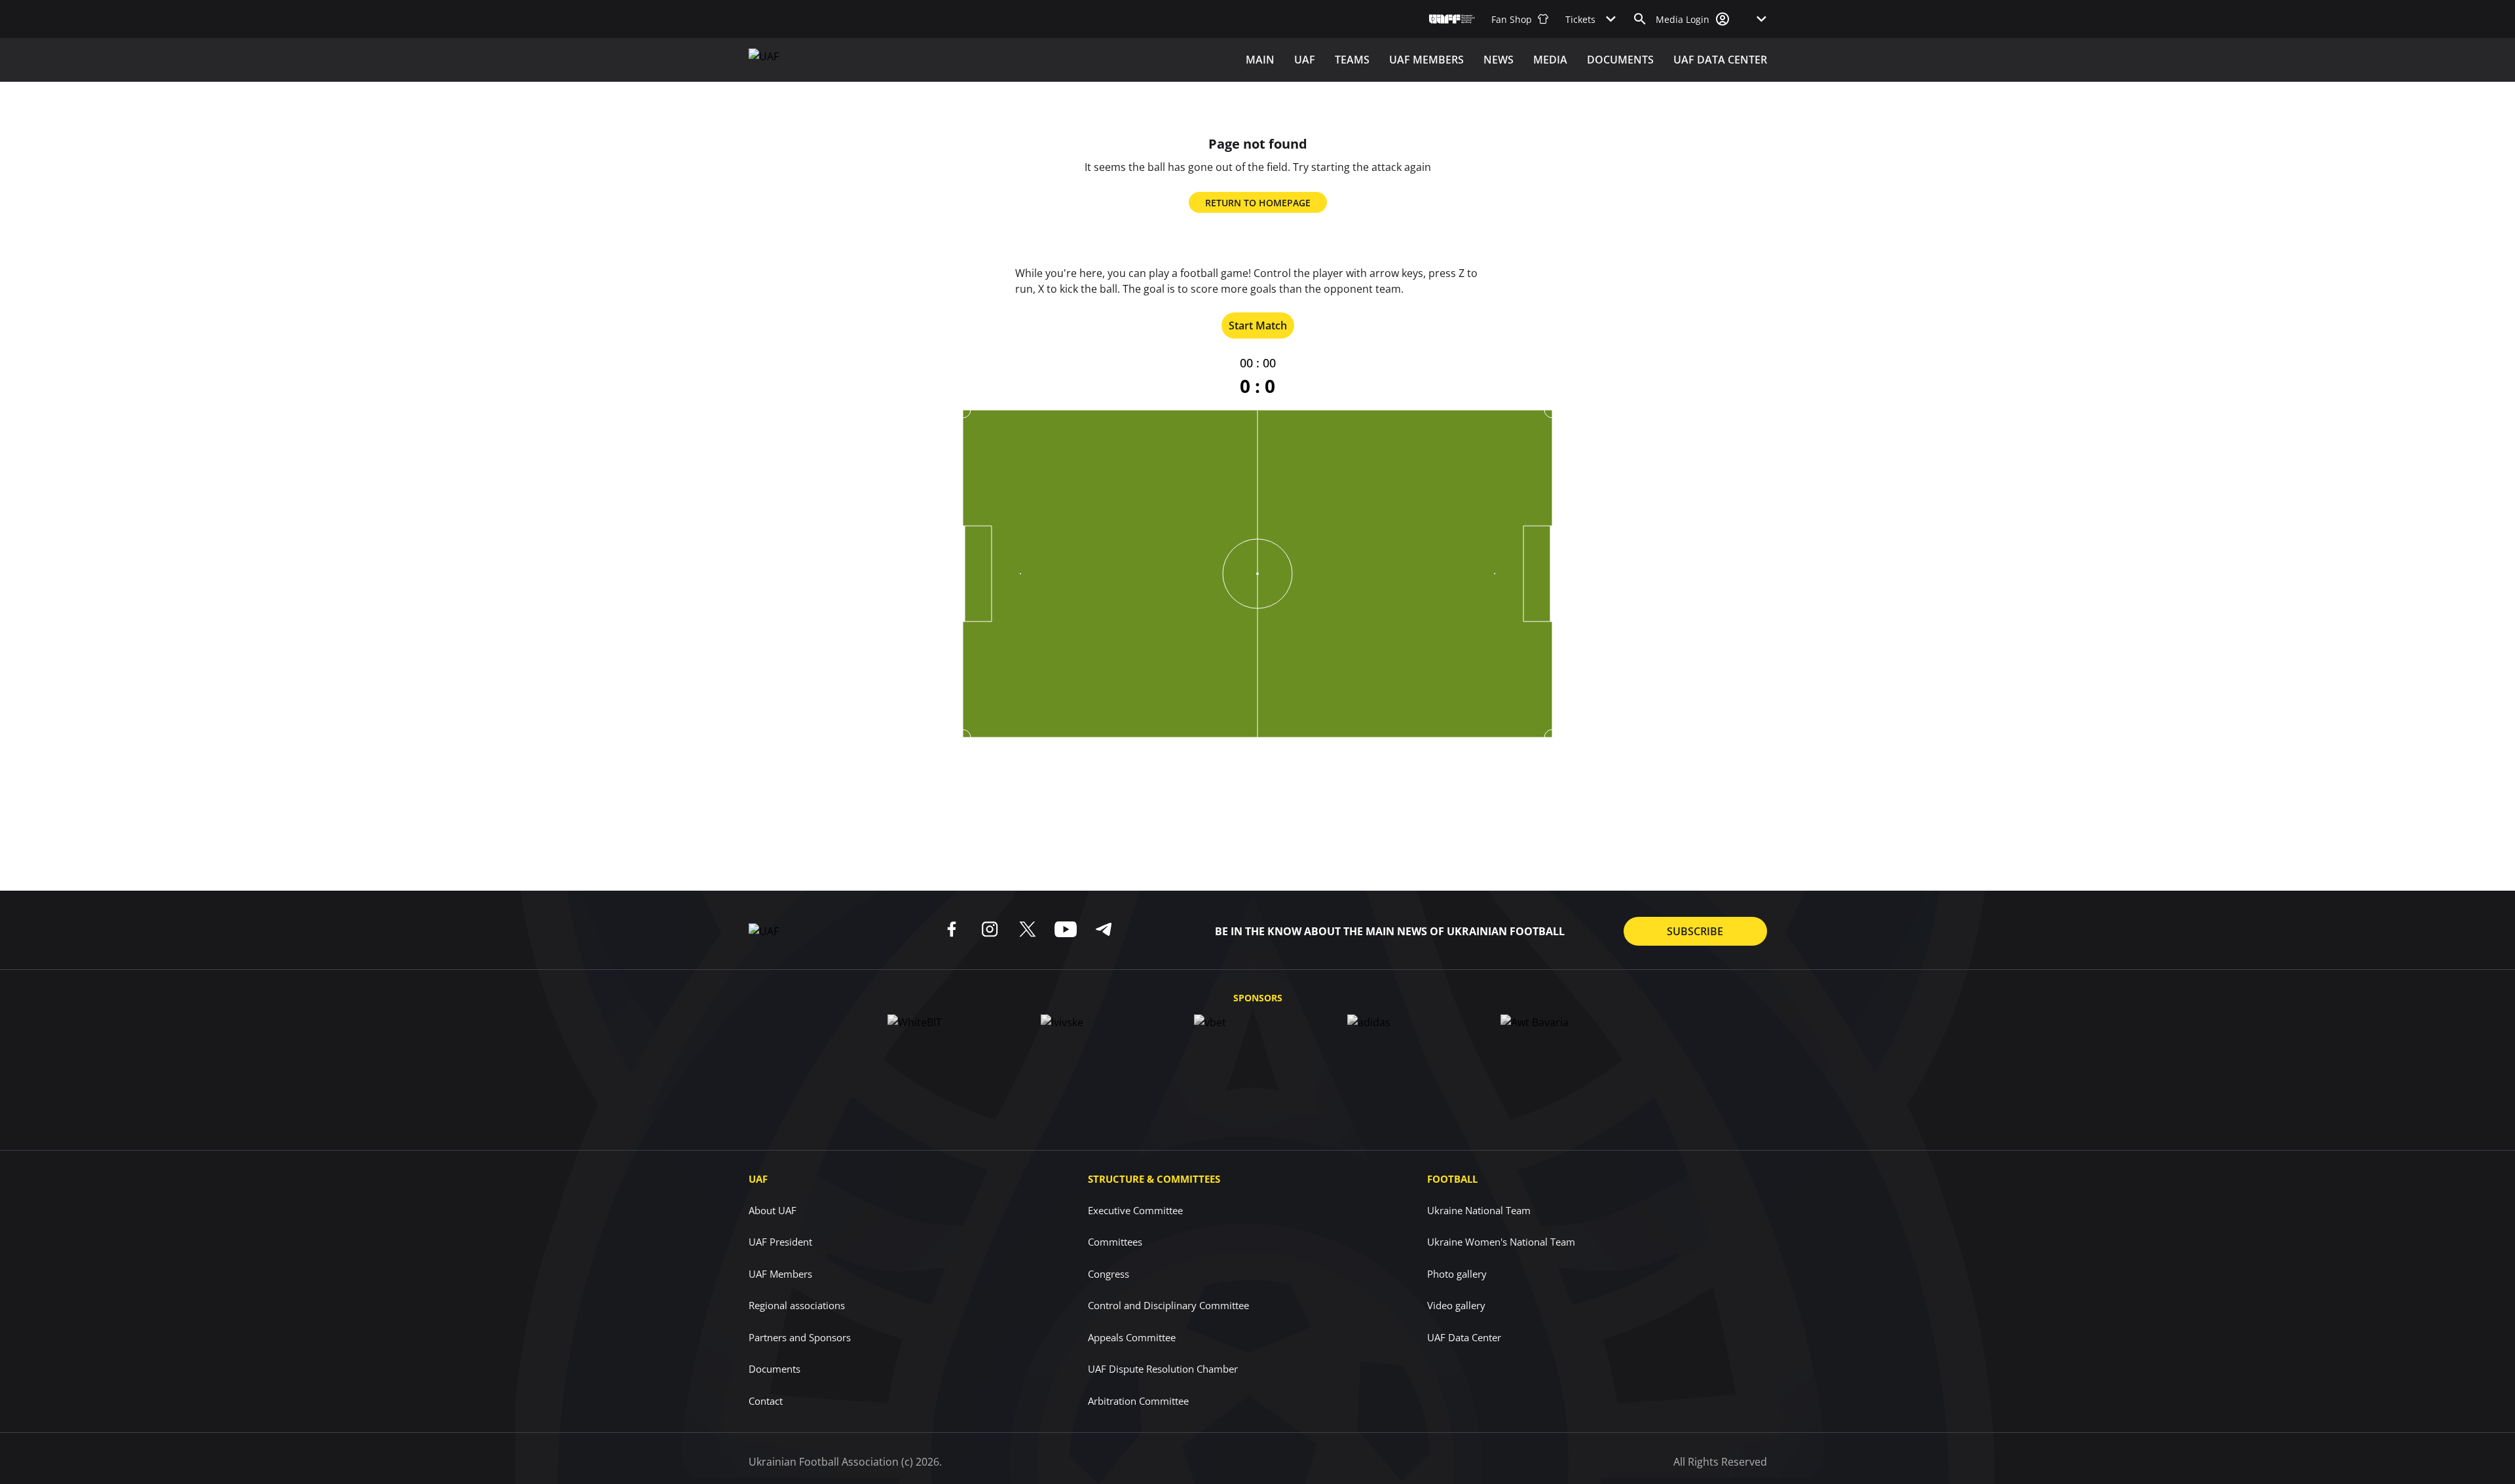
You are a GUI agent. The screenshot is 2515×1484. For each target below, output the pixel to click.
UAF (1305, 60)
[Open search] (1640, 19)
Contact (766, 1401)
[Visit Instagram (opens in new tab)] (990, 929)
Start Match (1258, 325)
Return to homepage (1258, 203)
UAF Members (780, 1274)
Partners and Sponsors (800, 1337)
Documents (1620, 60)
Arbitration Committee (1138, 1401)
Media (1550, 60)
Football (1452, 1179)
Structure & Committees (1154, 1179)
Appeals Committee (1132, 1337)
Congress (1108, 1274)
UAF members (1426, 60)
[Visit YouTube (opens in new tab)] (1066, 929)
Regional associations (797, 1305)
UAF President (780, 1242)
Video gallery (1456, 1305)
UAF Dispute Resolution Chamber (1163, 1369)
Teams (1352, 60)
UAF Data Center (1720, 60)
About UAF (773, 1210)
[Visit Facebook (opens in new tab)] (952, 929)
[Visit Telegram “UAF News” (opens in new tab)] (1104, 929)
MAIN (1260, 60)
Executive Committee (1135, 1210)
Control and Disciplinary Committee (1168, 1305)
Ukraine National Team (1479, 1210)
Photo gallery (1457, 1274)
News (1499, 60)
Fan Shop (1512, 19)
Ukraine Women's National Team (1501, 1242)
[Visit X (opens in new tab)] (1028, 929)
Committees (1115, 1242)
